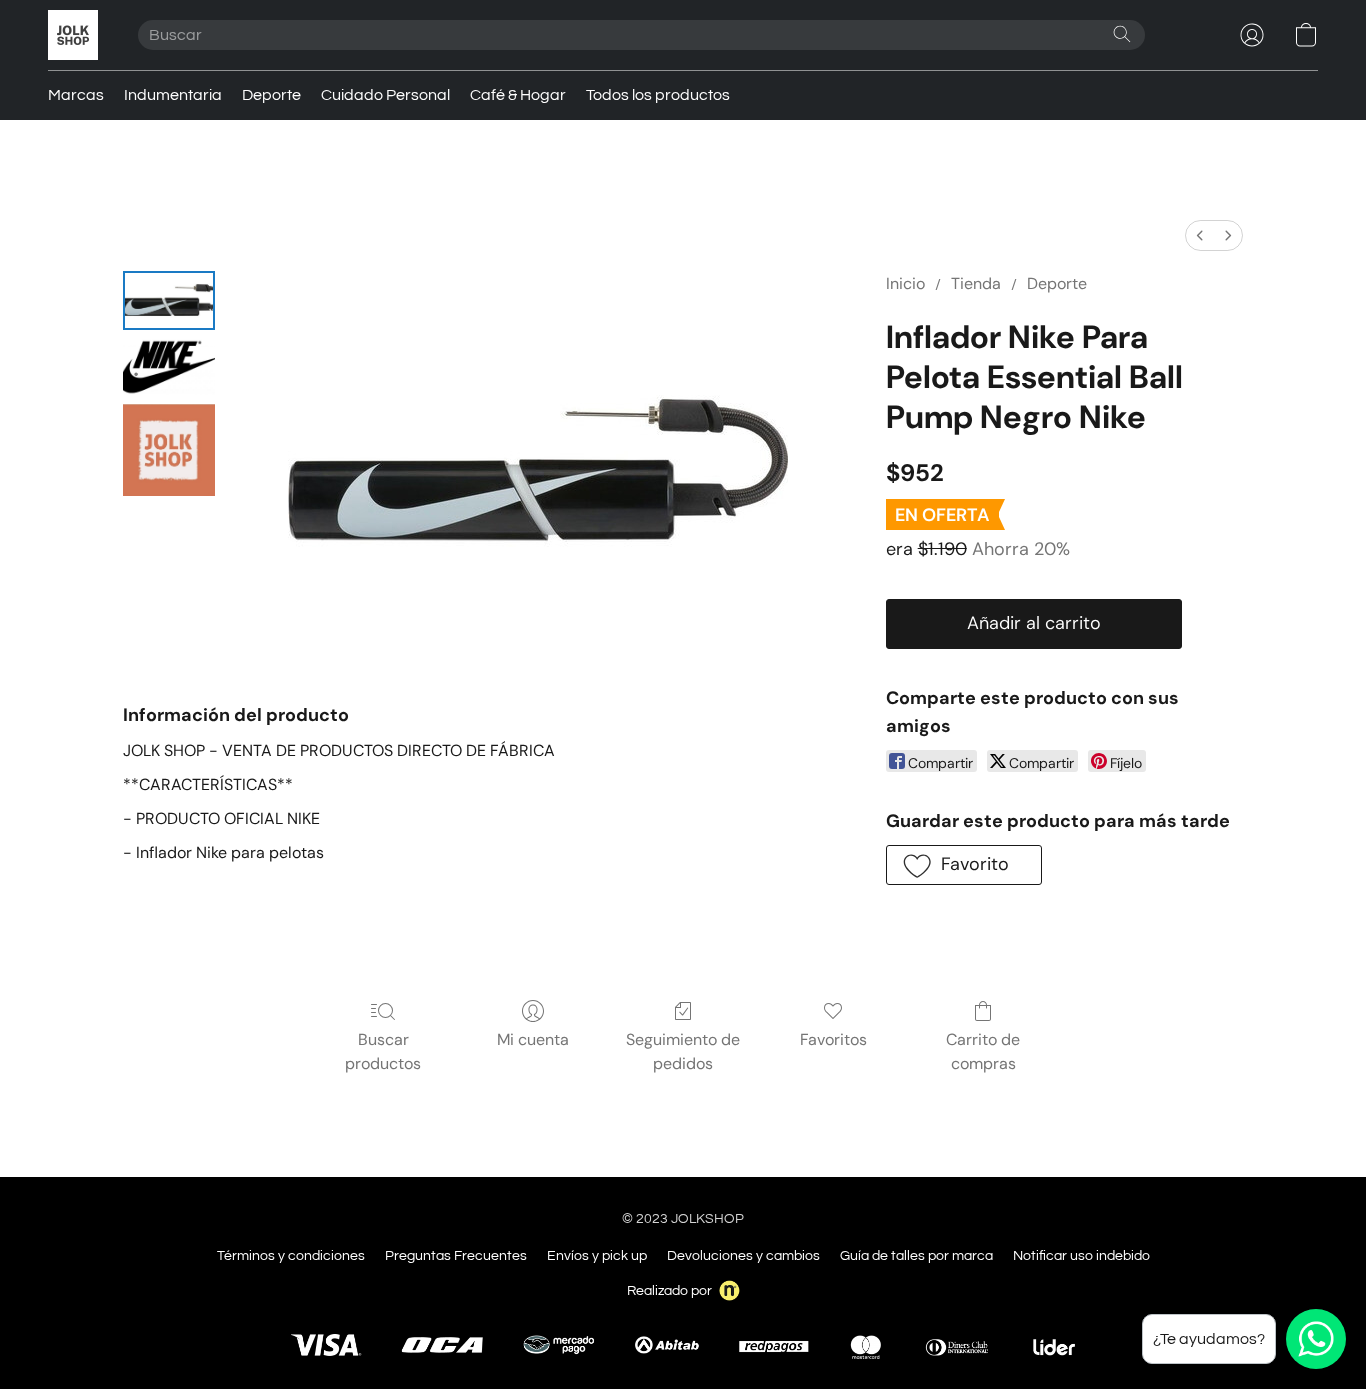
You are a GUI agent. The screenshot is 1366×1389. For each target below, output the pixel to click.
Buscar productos (383, 1051)
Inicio (905, 283)
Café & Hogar (518, 95)
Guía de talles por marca (916, 1256)
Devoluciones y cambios (743, 1256)
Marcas (76, 95)
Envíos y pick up (597, 1256)
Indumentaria (173, 95)
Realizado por (669, 1291)
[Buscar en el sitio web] (1122, 34)
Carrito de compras (983, 1051)
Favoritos (833, 1039)
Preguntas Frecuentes (456, 1256)
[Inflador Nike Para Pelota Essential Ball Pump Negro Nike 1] (169, 367)
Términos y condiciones (291, 1256)
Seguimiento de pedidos (683, 1051)
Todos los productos (658, 95)
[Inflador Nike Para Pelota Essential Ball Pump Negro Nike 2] (169, 450)
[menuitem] (1200, 235)
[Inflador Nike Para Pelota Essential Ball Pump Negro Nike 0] (169, 300)
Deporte (271, 95)
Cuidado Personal (385, 95)
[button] (73, 35)
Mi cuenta (533, 1039)
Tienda (976, 283)
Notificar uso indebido (1081, 1256)
